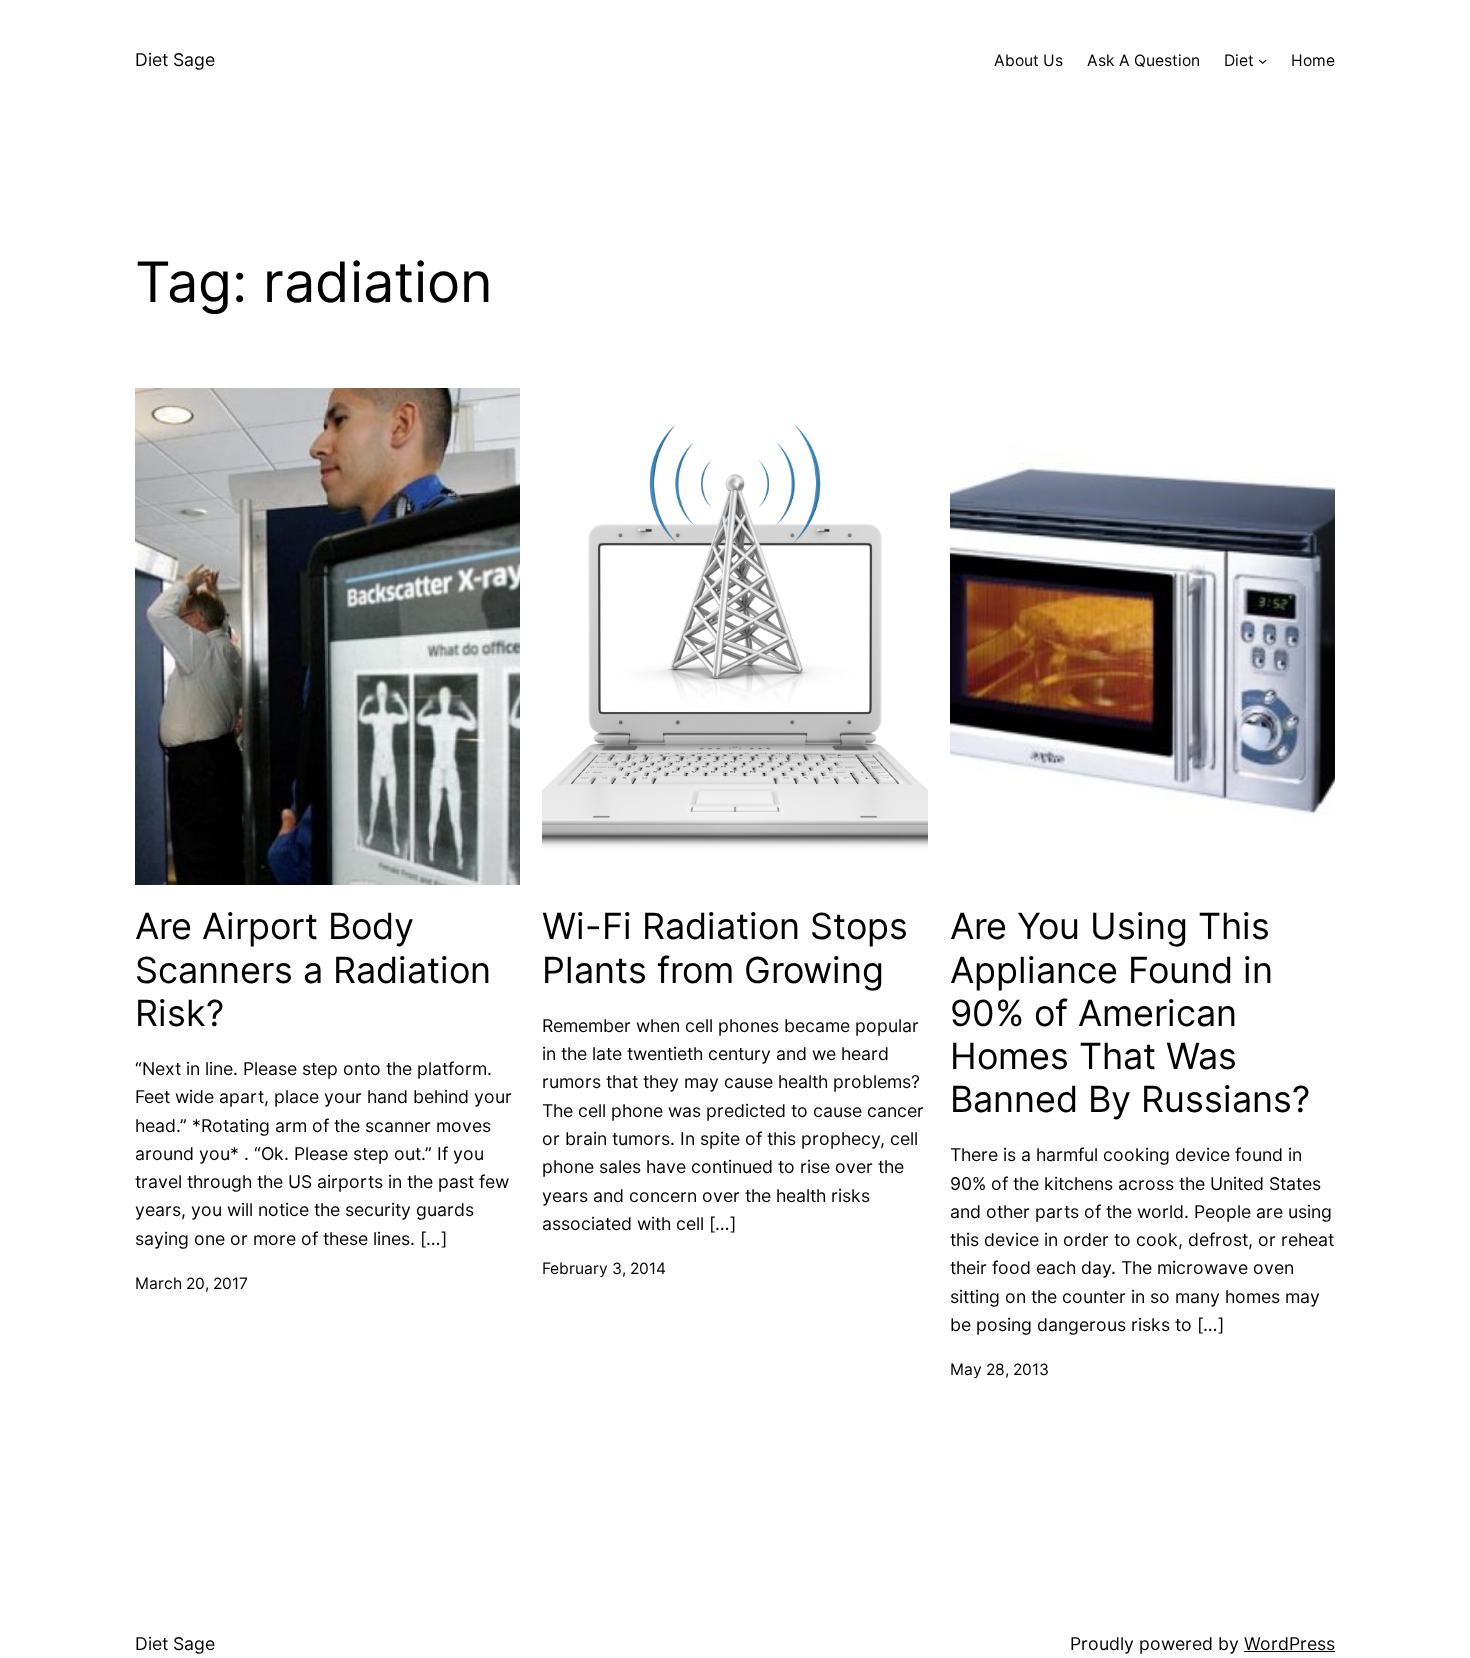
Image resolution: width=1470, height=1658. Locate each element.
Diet (1239, 60)
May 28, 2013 (999, 1369)
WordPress (1289, 1643)
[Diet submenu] (1262, 60)
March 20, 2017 (191, 1283)
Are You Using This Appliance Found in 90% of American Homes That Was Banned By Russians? (1130, 1013)
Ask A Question (1143, 60)
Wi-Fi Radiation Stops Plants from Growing (725, 948)
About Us (1028, 60)
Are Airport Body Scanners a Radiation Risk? (313, 969)
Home (1313, 60)
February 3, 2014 (604, 1268)
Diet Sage (175, 59)
